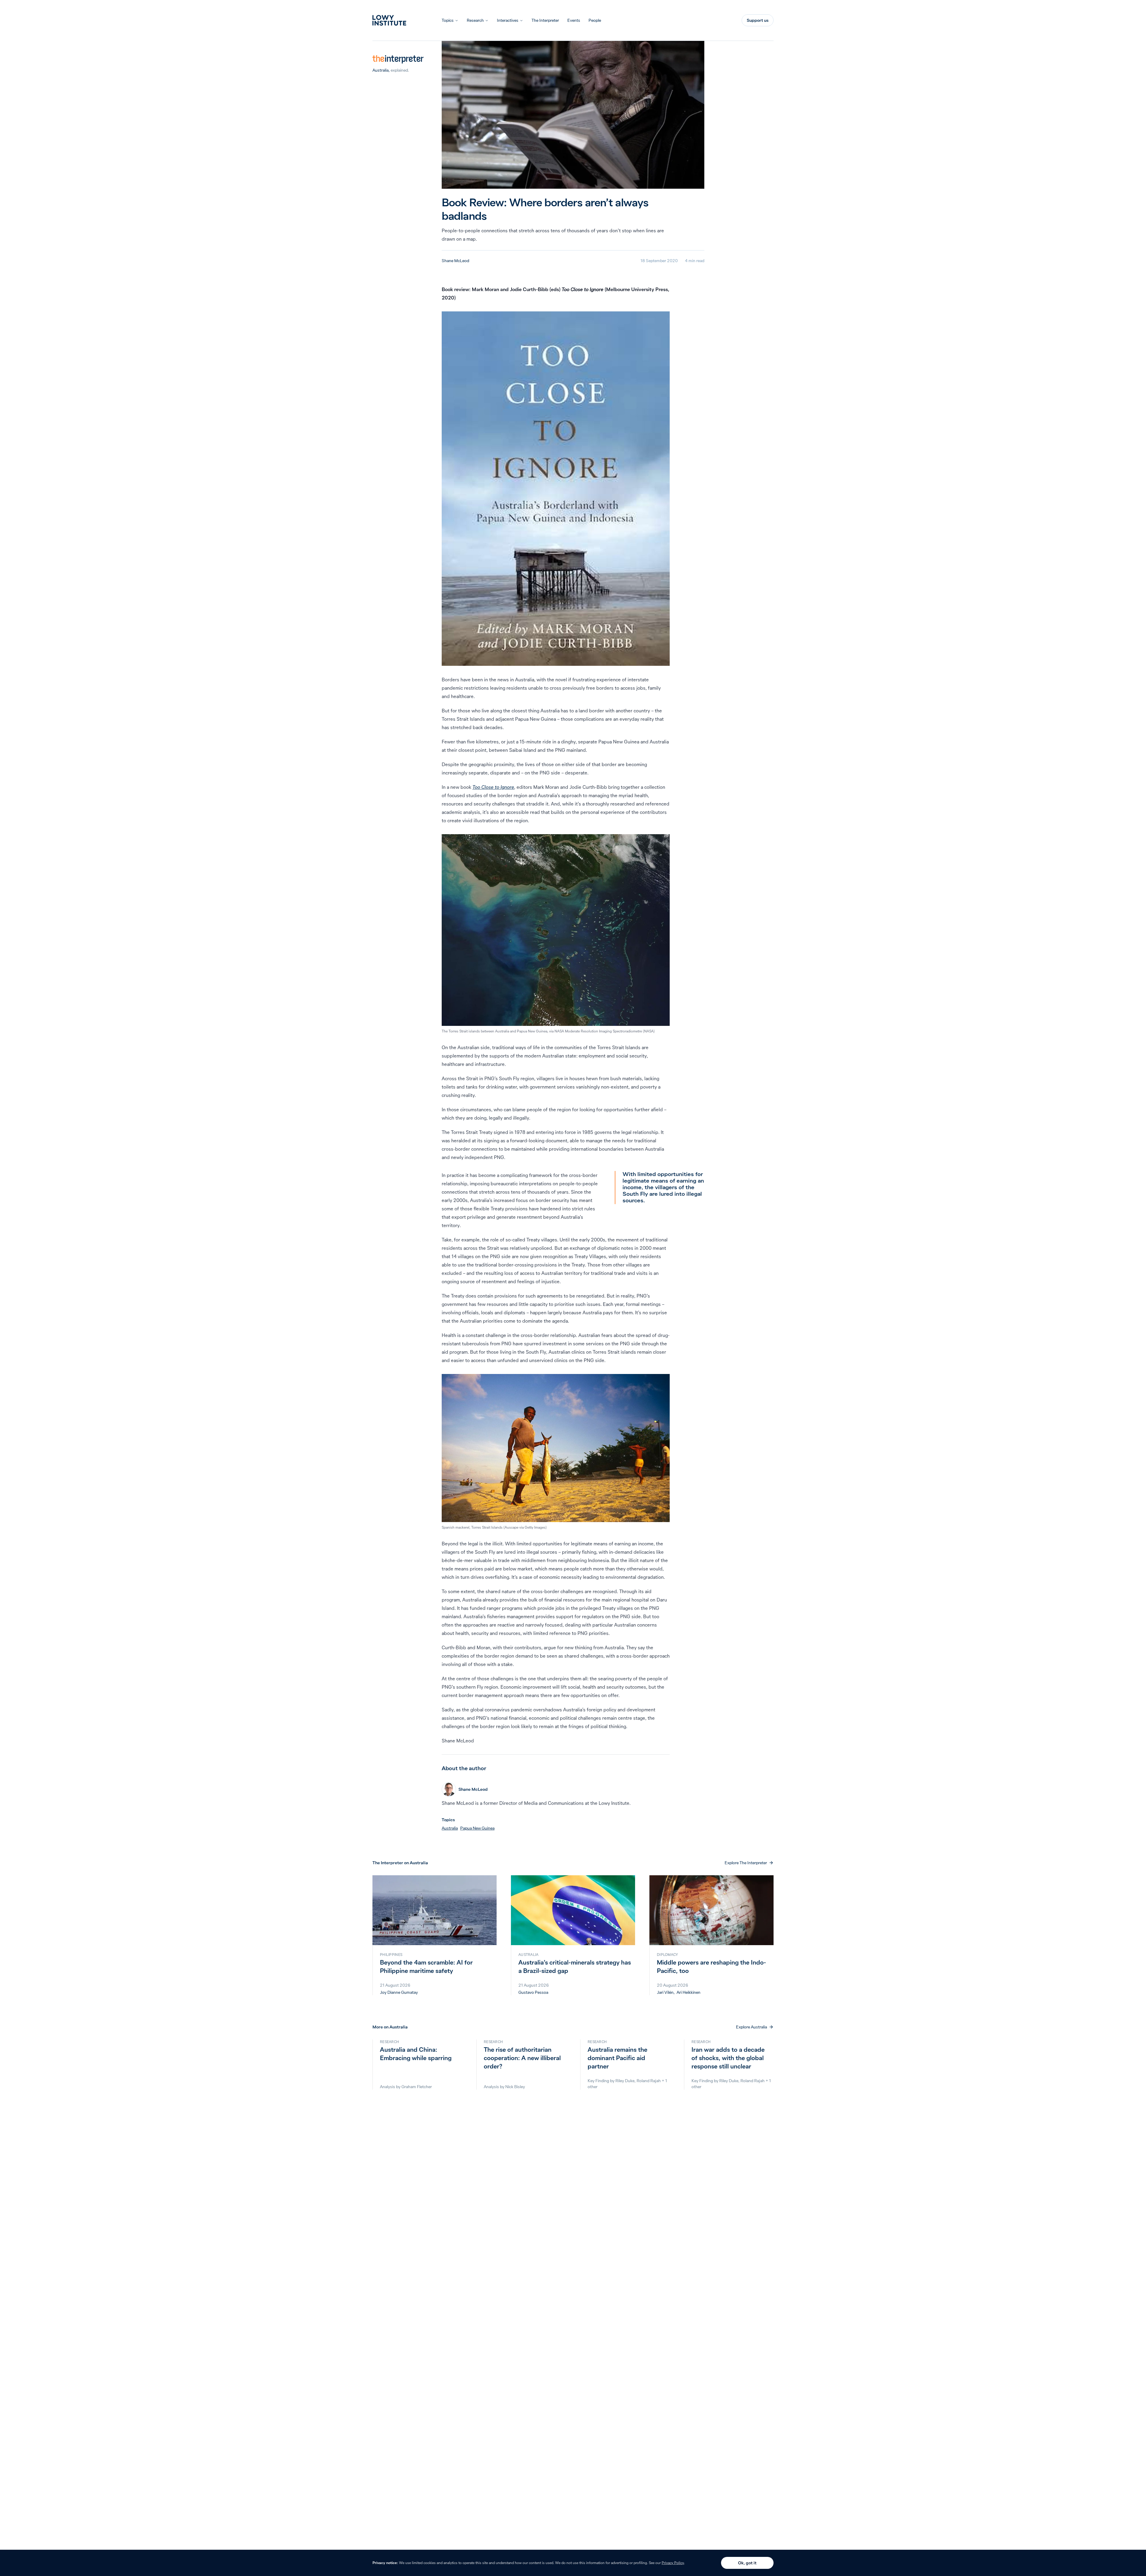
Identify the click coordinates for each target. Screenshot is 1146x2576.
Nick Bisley (515, 2087)
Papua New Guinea (477, 1828)
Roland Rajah (649, 2081)
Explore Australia (751, 2027)
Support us (758, 20)
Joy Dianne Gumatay (399, 1992)
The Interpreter (545, 20)
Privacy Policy (673, 2563)
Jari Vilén (665, 1992)
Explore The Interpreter (746, 1863)
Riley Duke (625, 2081)
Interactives (508, 20)
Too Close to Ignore (493, 787)
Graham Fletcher (417, 2087)
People (595, 20)
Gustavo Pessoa (533, 1992)
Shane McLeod (455, 261)
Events (574, 20)
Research (475, 20)
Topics (448, 20)
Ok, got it (747, 2563)
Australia (381, 70)
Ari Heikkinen (688, 1992)
